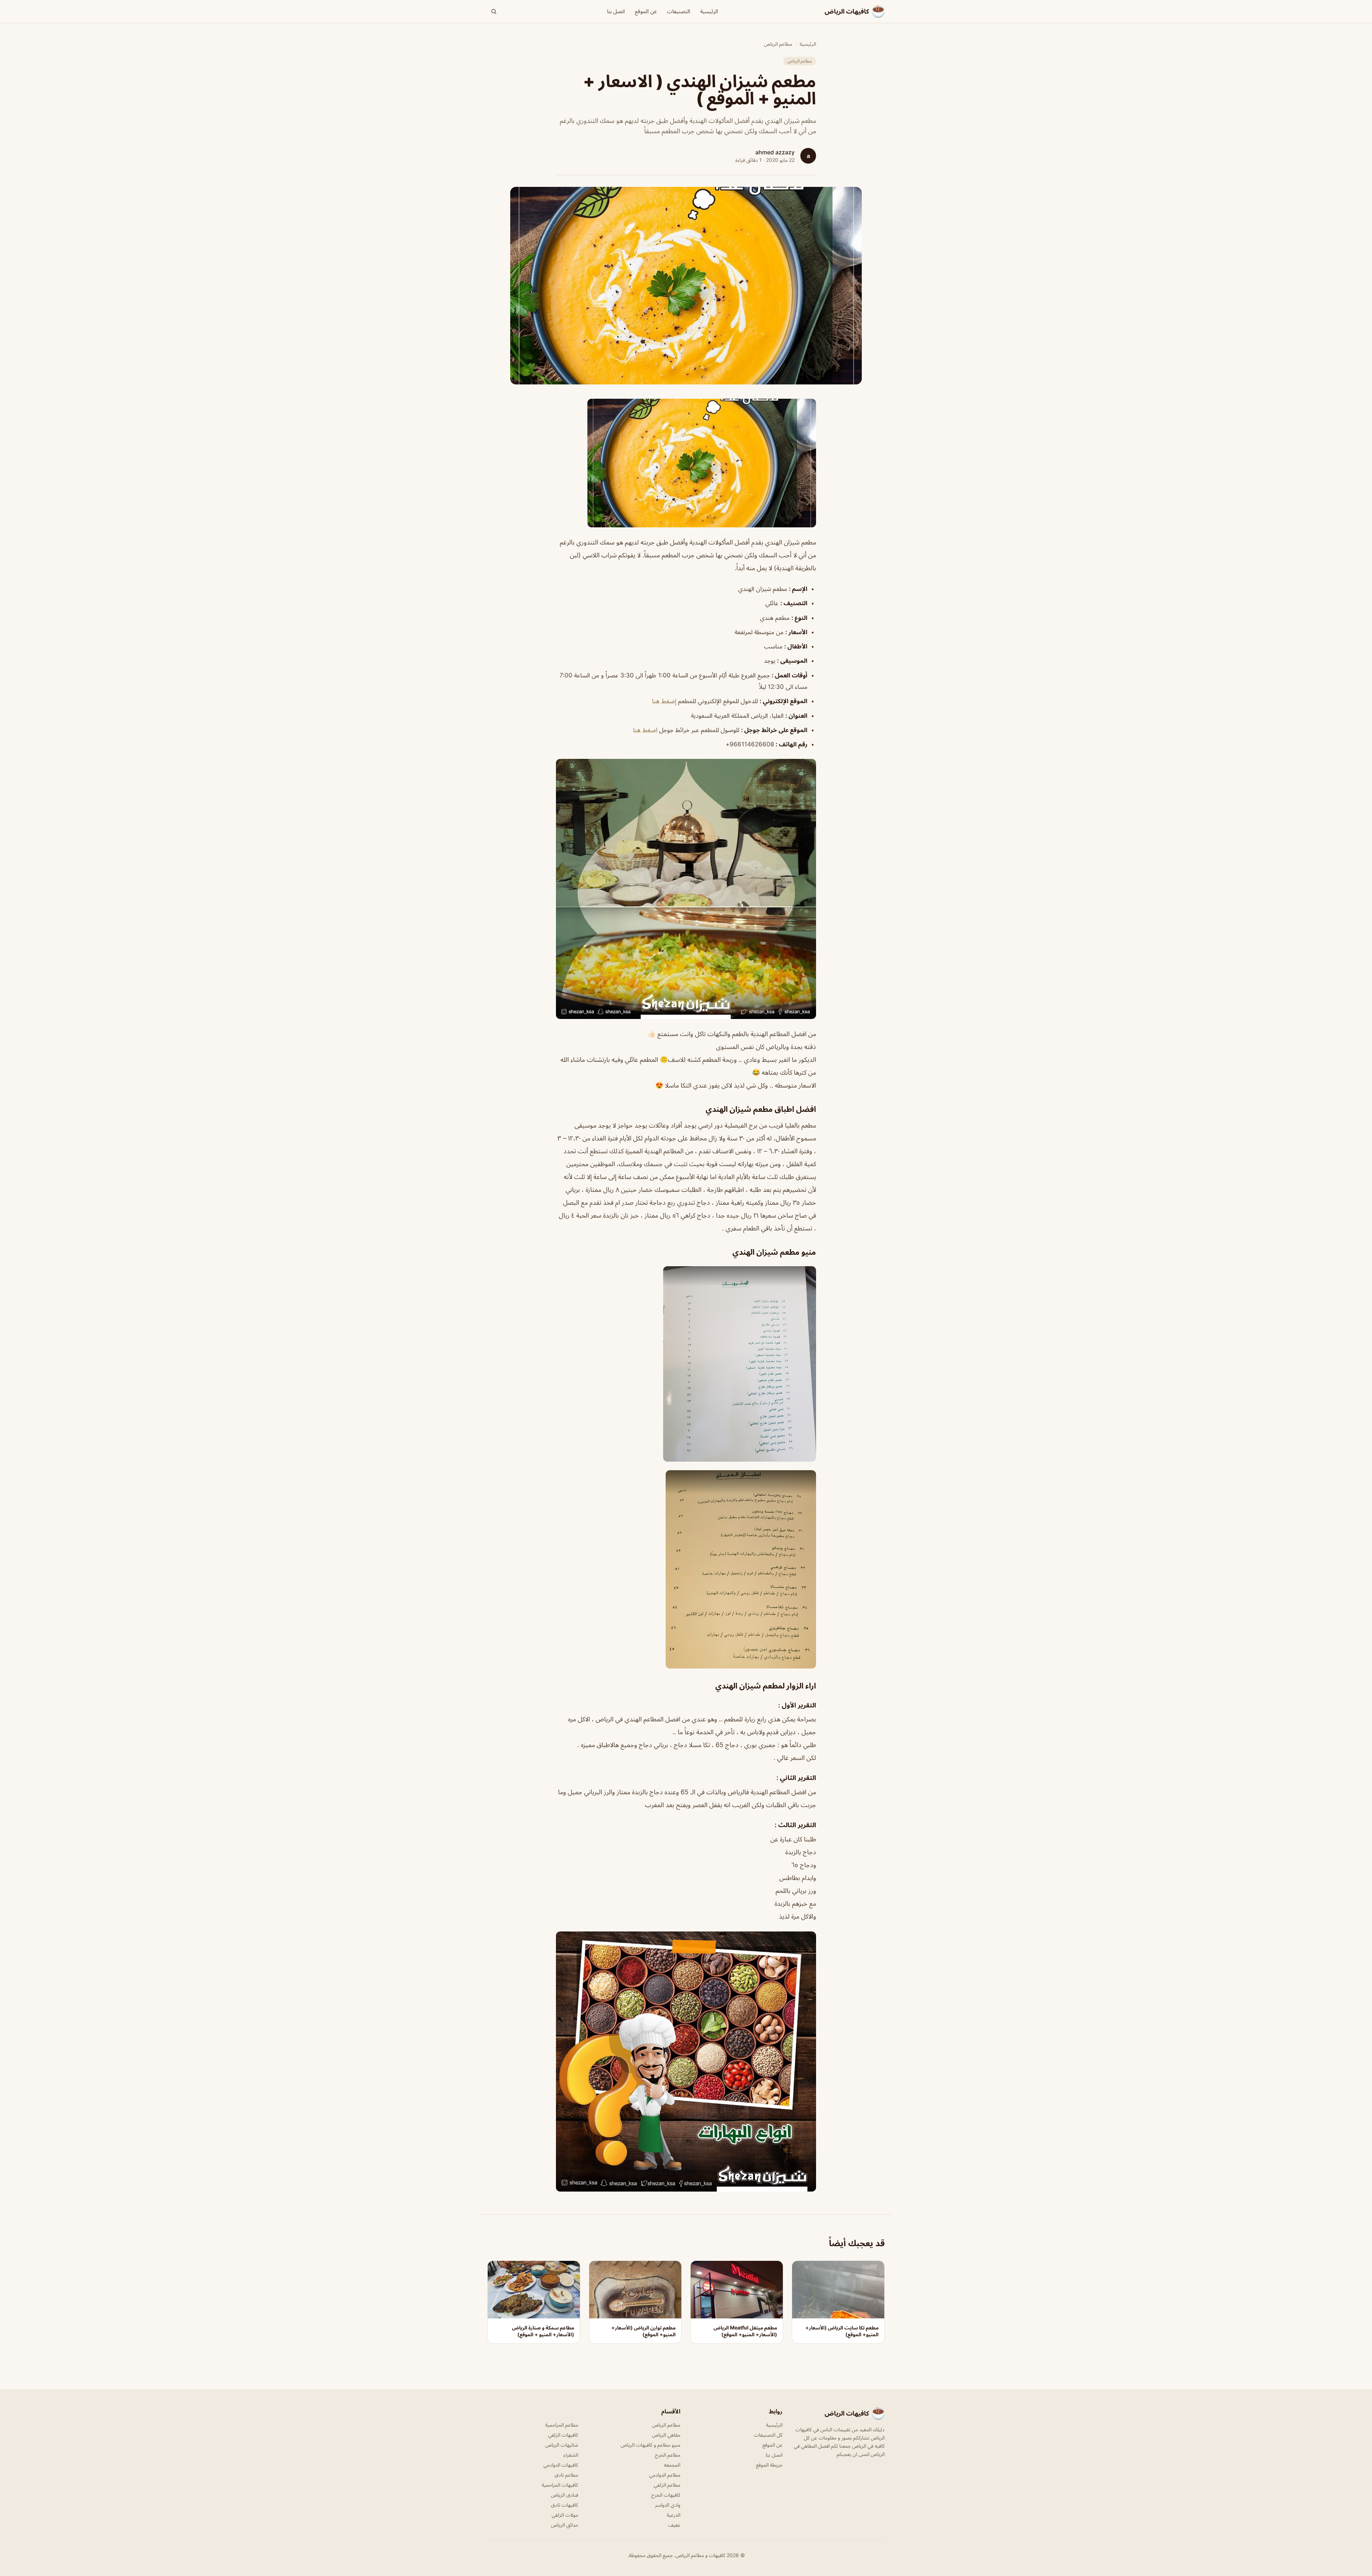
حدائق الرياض (565, 2525)
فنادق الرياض (565, 2495)
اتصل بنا (616, 11)
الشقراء (571, 2455)
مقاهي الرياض (666, 2435)
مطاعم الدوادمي (665, 2475)
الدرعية (673, 2515)
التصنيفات (679, 11)
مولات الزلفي (565, 2515)
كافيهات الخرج (666, 2495)
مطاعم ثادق (566, 2475)
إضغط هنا (664, 701)
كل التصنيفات (768, 2435)
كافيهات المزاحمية (560, 2485)
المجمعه (672, 2465)
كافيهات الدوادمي (561, 2465)
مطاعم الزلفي (667, 2485)
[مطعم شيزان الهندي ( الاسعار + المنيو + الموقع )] (686, 463)
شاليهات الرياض (562, 2445)
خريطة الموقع (769, 2465)
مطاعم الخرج (668, 2455)
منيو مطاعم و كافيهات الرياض (650, 2445)
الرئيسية (709, 11)
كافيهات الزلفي (563, 2435)
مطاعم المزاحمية (562, 2425)
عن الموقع (646, 11)
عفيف (674, 2525)
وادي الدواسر (668, 2505)
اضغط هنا (645, 730)
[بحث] (494, 11)
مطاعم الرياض (778, 44)
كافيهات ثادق (565, 2505)
